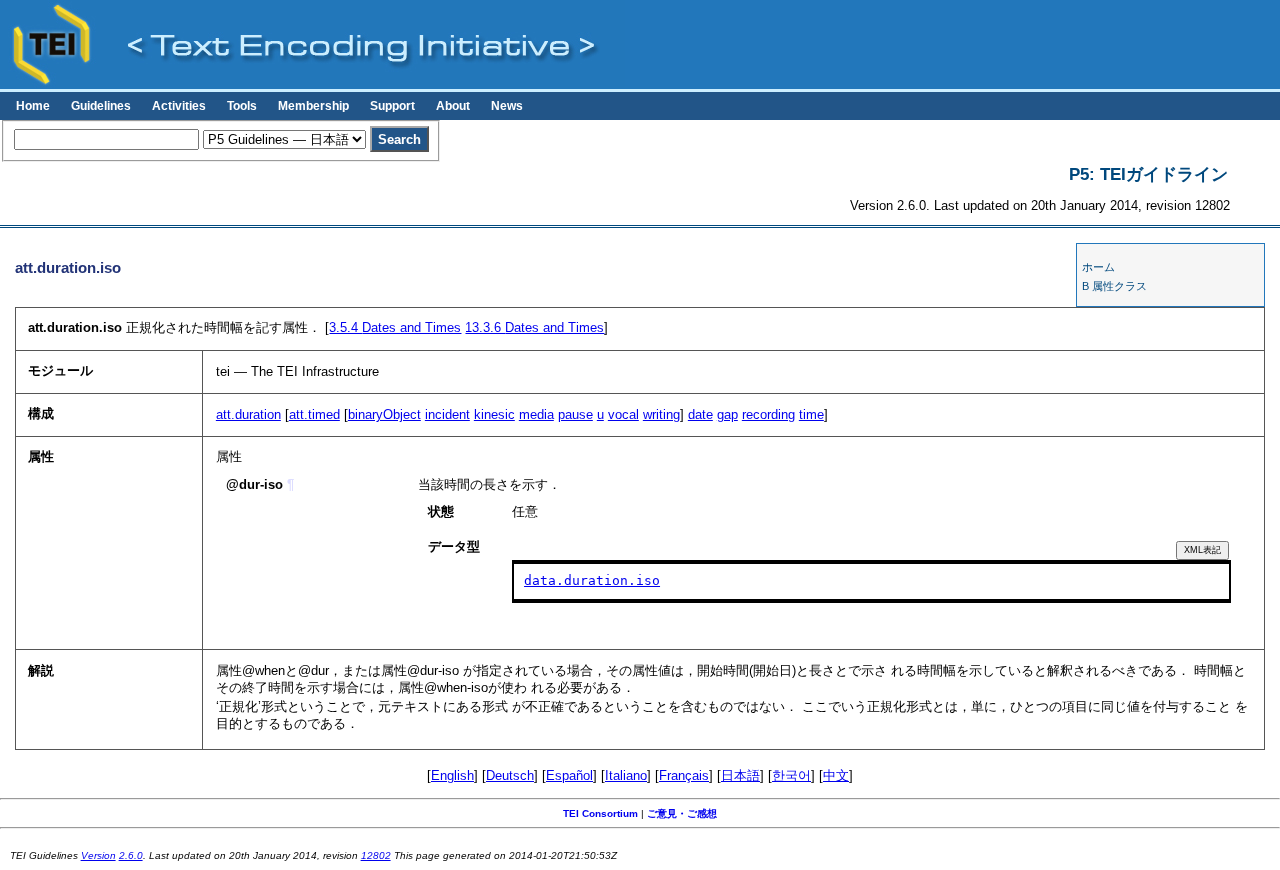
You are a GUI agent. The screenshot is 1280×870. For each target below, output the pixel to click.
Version (98, 855)
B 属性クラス (1114, 286)
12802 (376, 855)
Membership (313, 106)
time (811, 414)
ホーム (1098, 267)
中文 (836, 775)
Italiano (626, 775)
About (453, 106)
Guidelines (101, 106)
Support (392, 106)
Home (33, 106)
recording (768, 414)
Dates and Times (395, 327)
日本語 (740, 775)
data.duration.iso (592, 580)
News (507, 106)
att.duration (248, 414)
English (452, 775)
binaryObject (384, 414)
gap (727, 414)
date (700, 414)
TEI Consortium (600, 813)
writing (661, 414)
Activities (179, 106)
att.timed (314, 414)
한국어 (791, 775)
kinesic (494, 414)
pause (575, 414)
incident (447, 414)
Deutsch (510, 775)
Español (569, 775)
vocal (623, 414)
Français (684, 775)
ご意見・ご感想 (682, 813)
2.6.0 (131, 855)
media (536, 414)
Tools (242, 106)
